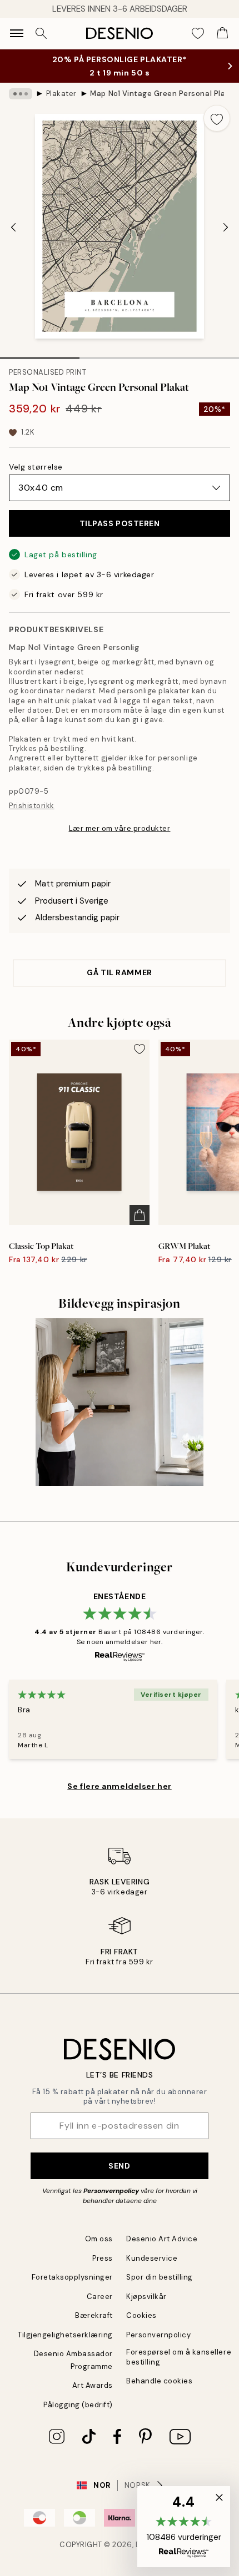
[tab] (40, 354)
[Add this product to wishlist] (217, 118)
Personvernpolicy (111, 2191)
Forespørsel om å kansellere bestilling (179, 2357)
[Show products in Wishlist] (198, 33)
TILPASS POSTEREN (120, 523)
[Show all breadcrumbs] (21, 94)
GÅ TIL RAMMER (119, 972)
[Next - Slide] (226, 227)
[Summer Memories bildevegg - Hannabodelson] (120, 1402)
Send (119, 2166)
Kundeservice (152, 2258)
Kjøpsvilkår (146, 2297)
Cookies (141, 2315)
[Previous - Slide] (13, 227)
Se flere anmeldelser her (119, 1786)
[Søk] (41, 33)
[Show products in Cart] (222, 33)
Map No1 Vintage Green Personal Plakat (157, 94)
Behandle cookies (159, 2381)
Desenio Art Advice (162, 2239)
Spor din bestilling (160, 2277)
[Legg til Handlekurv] (140, 1215)
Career (100, 2297)
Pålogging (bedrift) (78, 2405)
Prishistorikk (32, 806)
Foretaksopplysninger (72, 2277)
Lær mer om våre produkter (120, 828)
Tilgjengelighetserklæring (65, 2335)
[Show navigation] (17, 33)
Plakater (61, 94)
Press (103, 2258)
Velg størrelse (36, 467)
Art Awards (93, 2385)
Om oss (99, 2239)
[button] (184, 2527)
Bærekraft (94, 2315)
